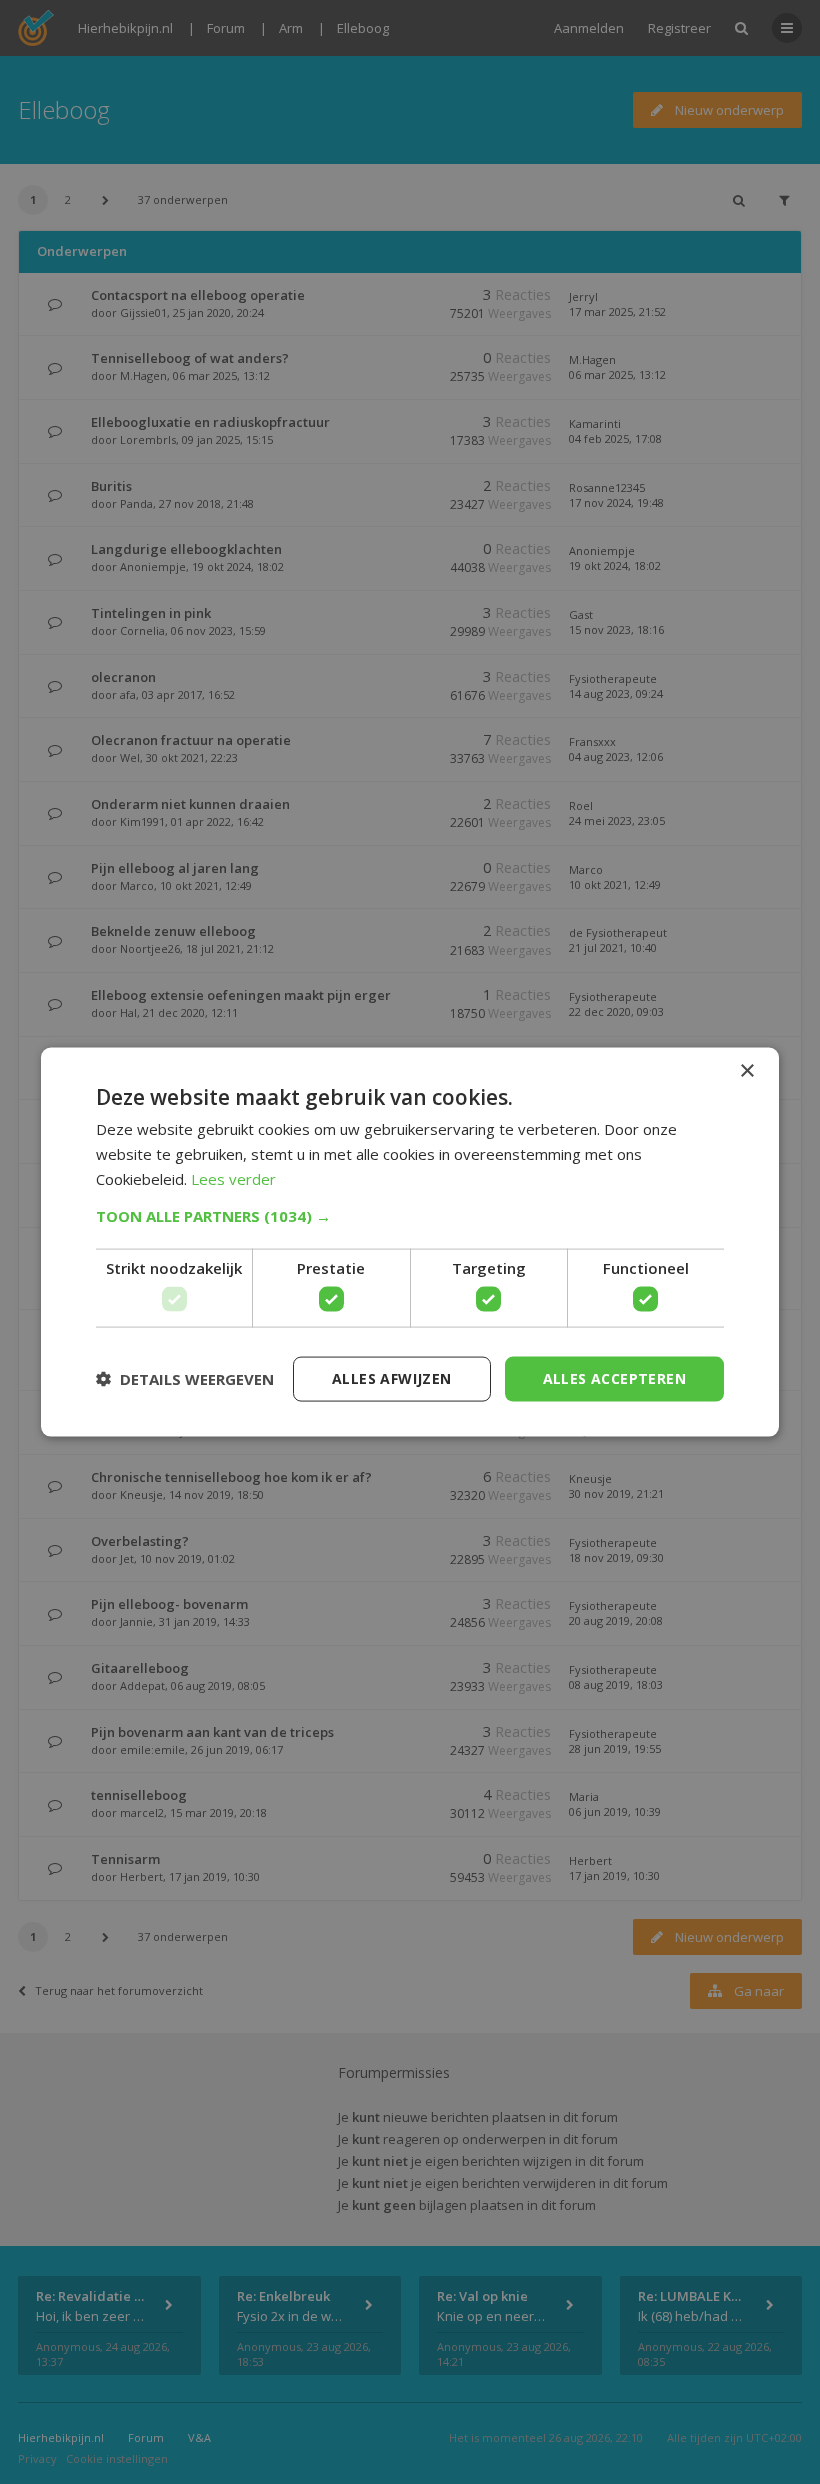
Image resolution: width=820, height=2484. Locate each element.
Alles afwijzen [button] (392, 1378)
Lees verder (233, 1178)
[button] (410, 1215)
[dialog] (410, 1242)
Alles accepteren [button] (614, 1378)
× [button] (746, 1071)
